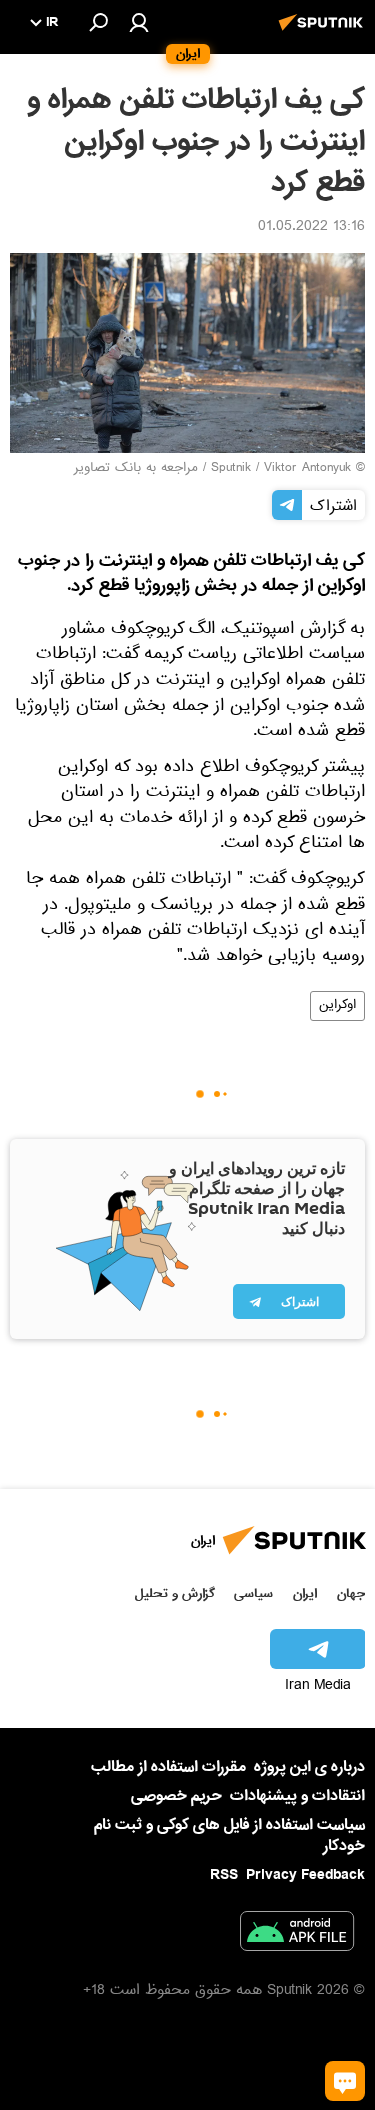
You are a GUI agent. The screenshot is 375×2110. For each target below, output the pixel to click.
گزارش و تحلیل (175, 1593)
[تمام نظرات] (345, 2081)
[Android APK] (297, 1935)
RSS (224, 1875)
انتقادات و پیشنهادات (297, 1796)
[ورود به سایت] (139, 22)
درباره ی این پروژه (309, 1767)
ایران (305, 1593)
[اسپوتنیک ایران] (324, 33)
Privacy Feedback (305, 1875)
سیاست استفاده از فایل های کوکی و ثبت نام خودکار (229, 1835)
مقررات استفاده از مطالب (168, 1767)
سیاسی (253, 1593)
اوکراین (337, 1006)
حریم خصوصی (176, 1796)
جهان (351, 1593)
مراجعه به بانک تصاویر (136, 469)
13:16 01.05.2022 (311, 228)
